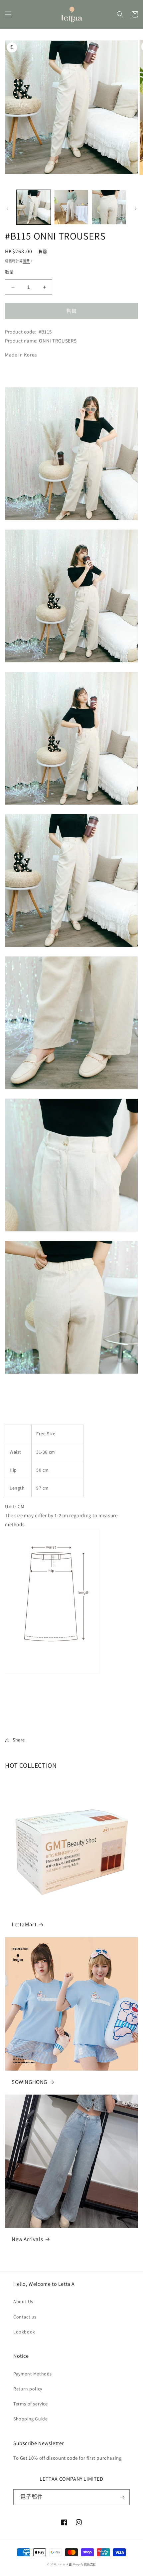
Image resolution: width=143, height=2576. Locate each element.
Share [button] (19, 1740)
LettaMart (24, 1924)
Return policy (28, 2389)
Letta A (63, 2564)
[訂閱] (122, 2497)
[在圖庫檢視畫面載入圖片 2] (71, 207)
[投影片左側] (7, 209)
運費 (26, 261)
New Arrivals (27, 2239)
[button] (8, 14)
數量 (9, 272)
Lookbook (24, 2332)
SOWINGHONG (29, 2082)
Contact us (25, 2317)
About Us (23, 2301)
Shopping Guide (30, 2419)
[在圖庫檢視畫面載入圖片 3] (109, 207)
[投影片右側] (136, 209)
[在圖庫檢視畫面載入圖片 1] (34, 207)
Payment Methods (33, 2374)
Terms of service (31, 2404)
